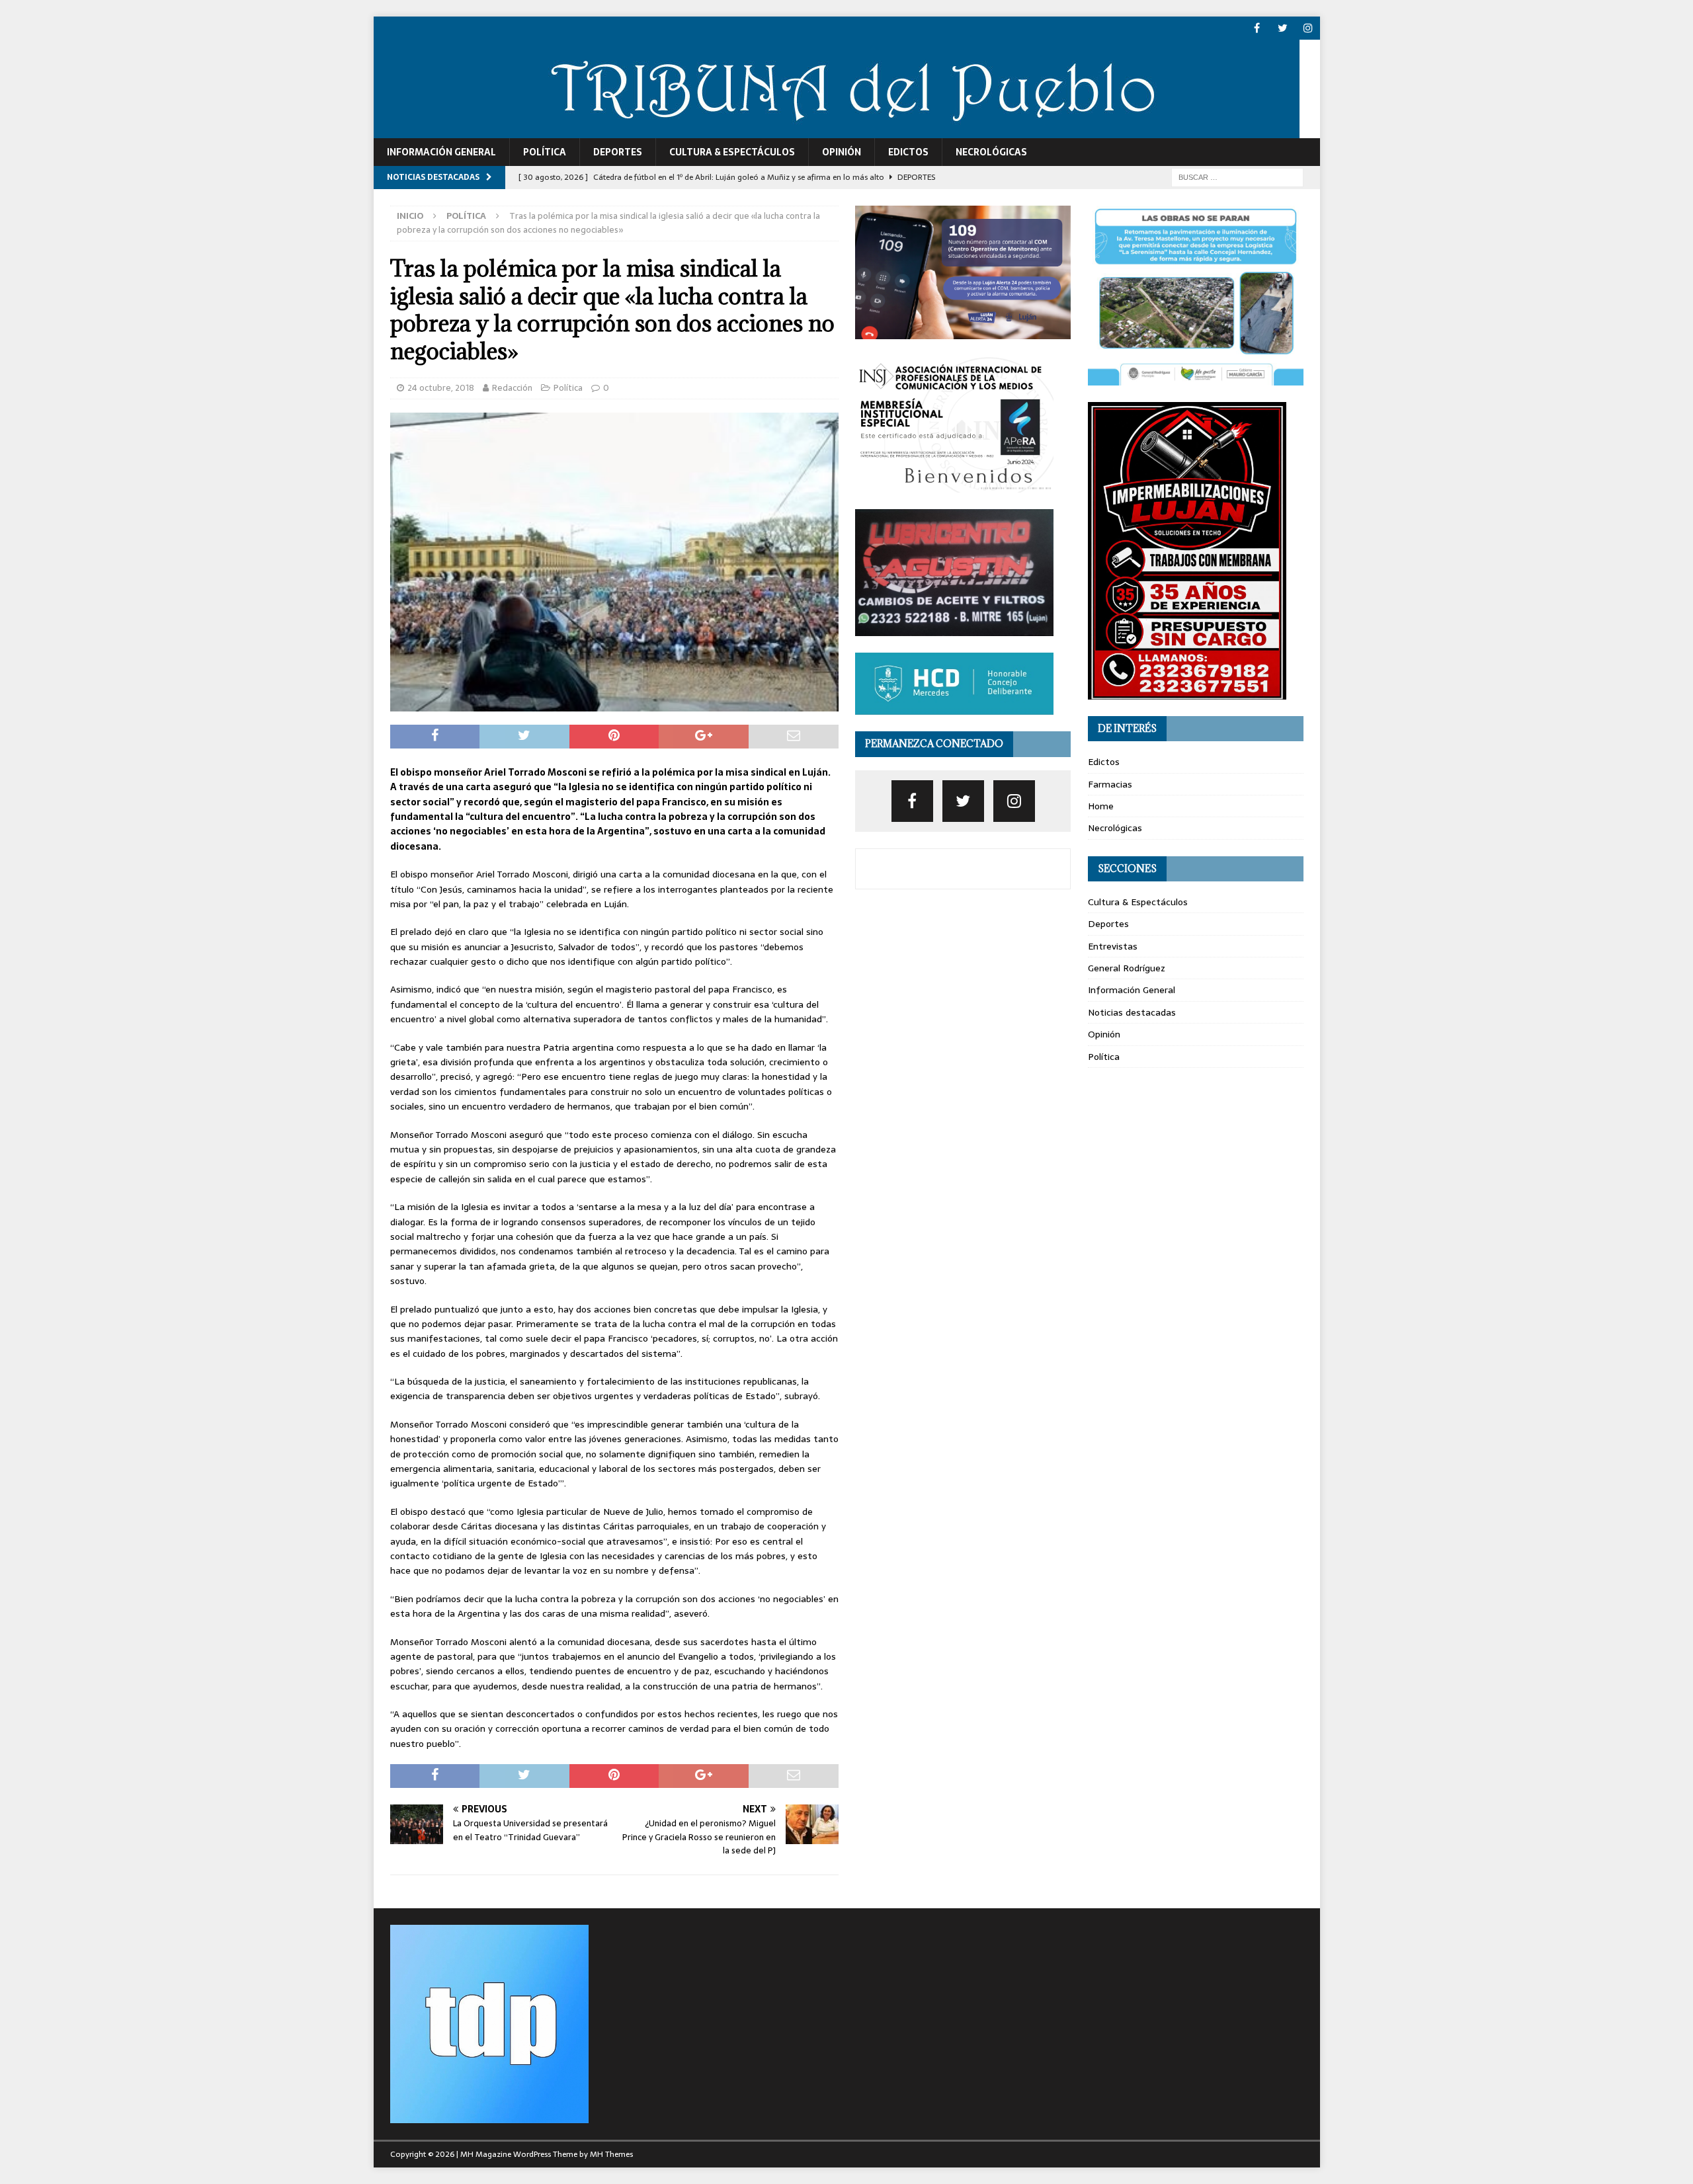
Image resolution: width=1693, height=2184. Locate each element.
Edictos (908, 152)
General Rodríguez (1127, 968)
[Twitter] (1283, 28)
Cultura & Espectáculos (732, 152)
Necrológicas (991, 152)
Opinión (842, 152)
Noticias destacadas (1132, 1012)
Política (545, 152)
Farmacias (1110, 784)
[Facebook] (1257, 28)
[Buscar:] (1237, 177)
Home (1101, 806)
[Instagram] (1308, 28)
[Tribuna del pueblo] (837, 131)
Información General (441, 152)
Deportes (618, 152)
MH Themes (611, 2154)
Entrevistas (1113, 946)
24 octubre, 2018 (441, 388)
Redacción (512, 388)
